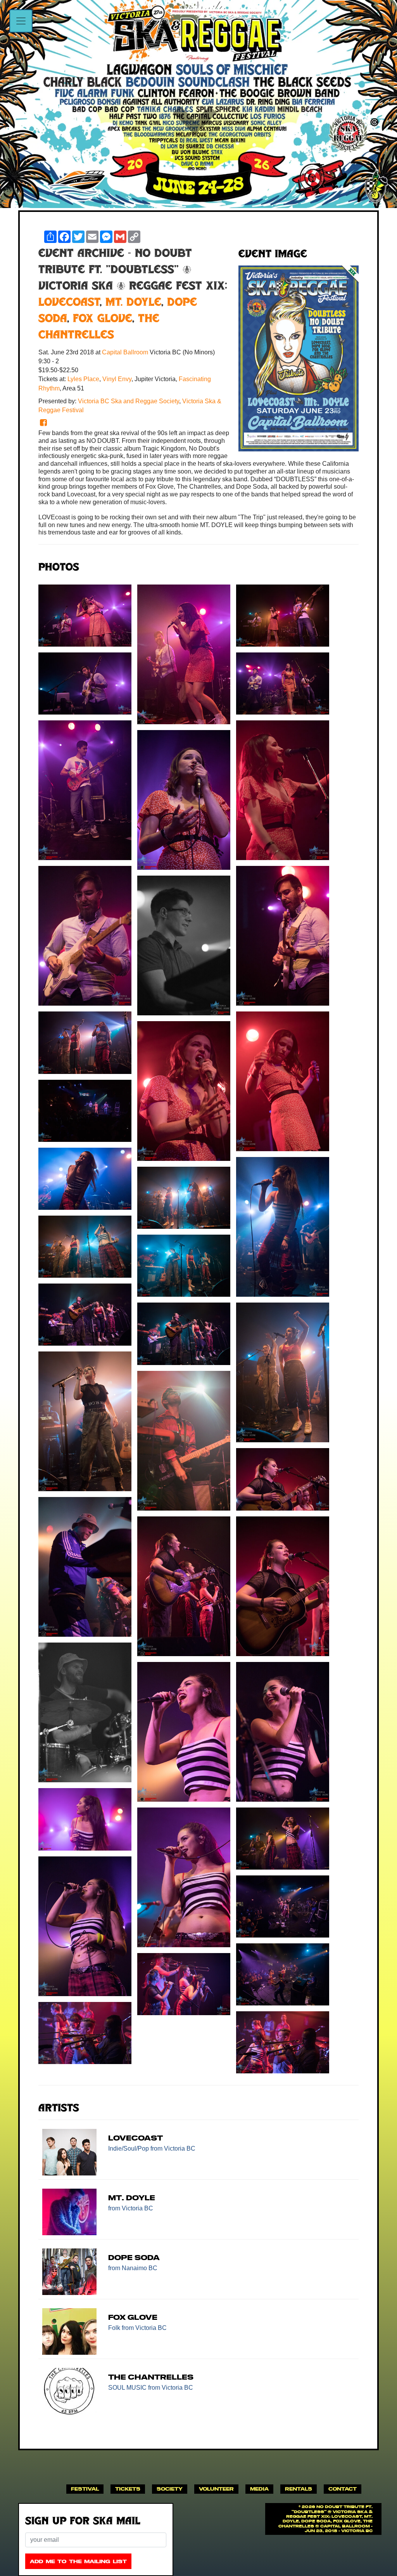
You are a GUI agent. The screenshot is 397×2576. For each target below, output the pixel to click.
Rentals (299, 2489)
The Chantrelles (151, 2377)
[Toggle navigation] (21, 21)
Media (259, 2489)
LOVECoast (69, 303)
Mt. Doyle (133, 303)
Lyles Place (83, 379)
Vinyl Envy (117, 379)
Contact (343, 2489)
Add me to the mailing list (78, 2561)
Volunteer (216, 2489)
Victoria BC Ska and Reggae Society (129, 401)
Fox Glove (103, 319)
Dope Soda (134, 2258)
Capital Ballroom (126, 352)
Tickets (128, 2489)
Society (170, 2489)
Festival (85, 2489)
